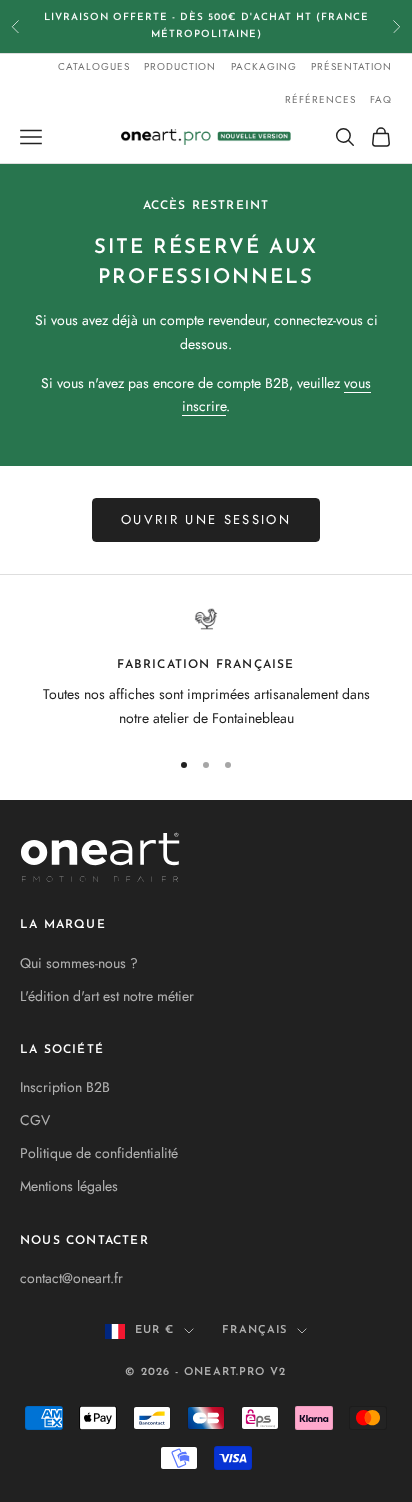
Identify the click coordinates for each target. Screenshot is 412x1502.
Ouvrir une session (206, 519)
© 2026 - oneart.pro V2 (205, 1372)
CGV (35, 1120)
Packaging (264, 66)
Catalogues (94, 66)
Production (180, 66)
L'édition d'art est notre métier (107, 996)
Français (254, 1330)
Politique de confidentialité (99, 1153)
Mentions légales (69, 1186)
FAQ (381, 99)
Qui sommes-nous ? (79, 963)
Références (320, 99)
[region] (206, 668)
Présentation (351, 66)
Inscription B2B (65, 1087)
